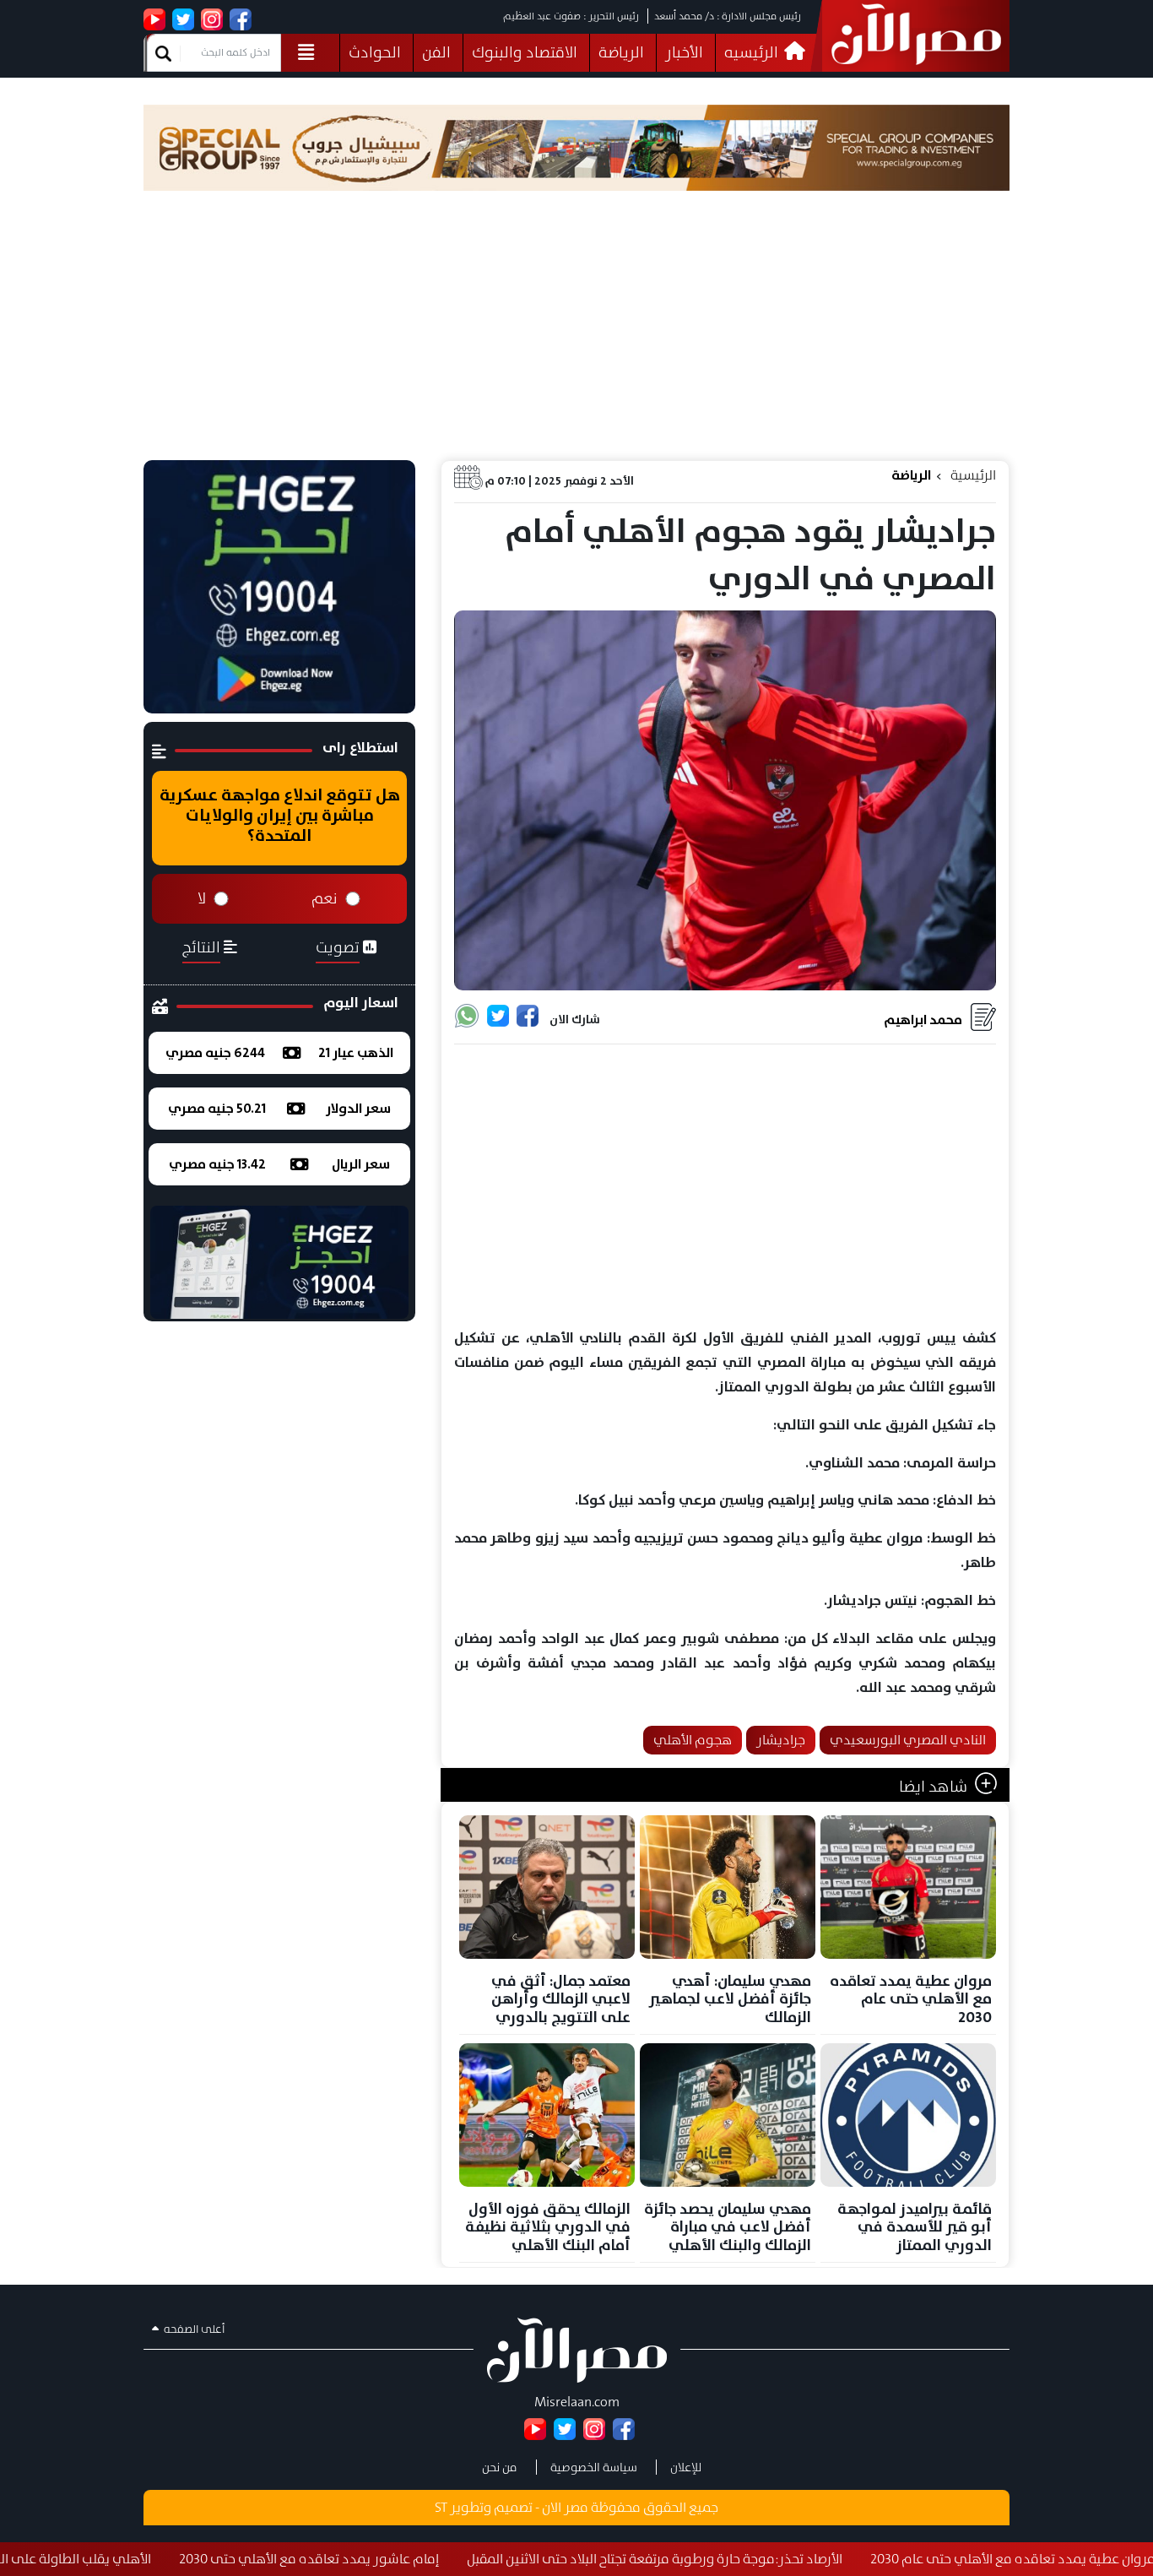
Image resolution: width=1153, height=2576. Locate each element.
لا (202, 898)
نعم (325, 898)
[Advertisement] (576, 334)
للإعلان (686, 2467)
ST (441, 2507)
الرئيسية (973, 475)
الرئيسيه (753, 52)
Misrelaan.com (577, 2402)
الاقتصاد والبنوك (525, 52)
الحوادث (375, 52)
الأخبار (684, 52)
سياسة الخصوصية (594, 2467)
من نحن (500, 2467)
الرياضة (621, 52)
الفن (436, 52)
